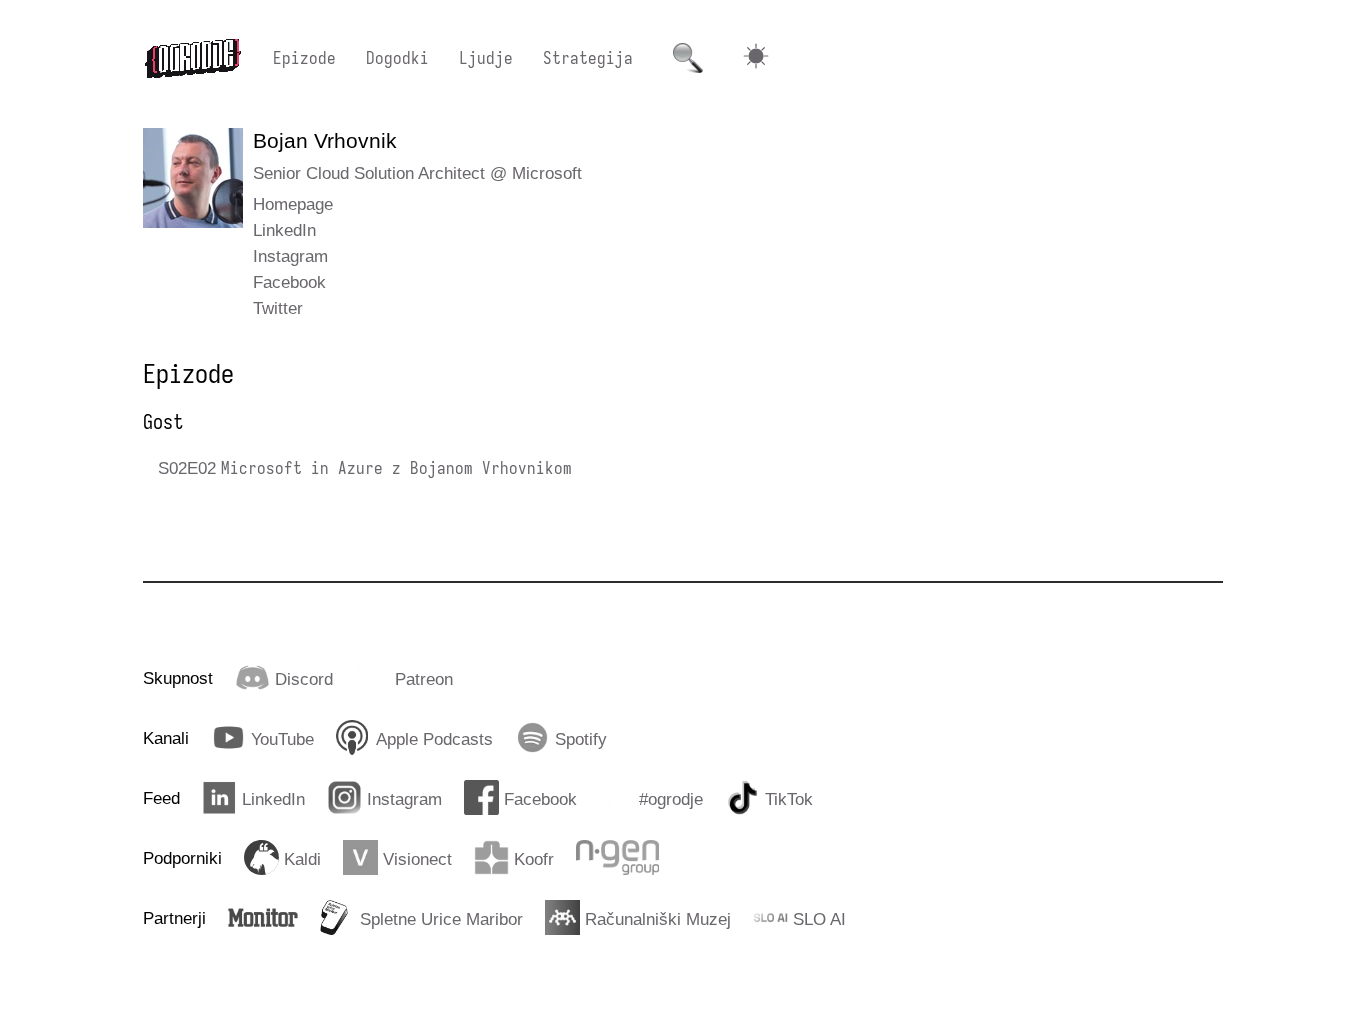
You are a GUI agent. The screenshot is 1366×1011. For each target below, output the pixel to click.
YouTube (282, 739)
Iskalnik (688, 58)
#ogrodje (671, 799)
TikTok (789, 799)
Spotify (581, 739)
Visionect (417, 859)
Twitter (278, 308)
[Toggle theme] (756, 58)
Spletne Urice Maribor (441, 919)
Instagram (290, 256)
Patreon (424, 679)
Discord (304, 679)
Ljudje (486, 58)
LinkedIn (284, 230)
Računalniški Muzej (658, 919)
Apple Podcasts (434, 739)
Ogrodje (193, 58)
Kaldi (302, 859)
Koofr (534, 859)
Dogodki (397, 58)
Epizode (304, 58)
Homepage (293, 204)
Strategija (588, 58)
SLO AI (819, 919)
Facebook (289, 282)
